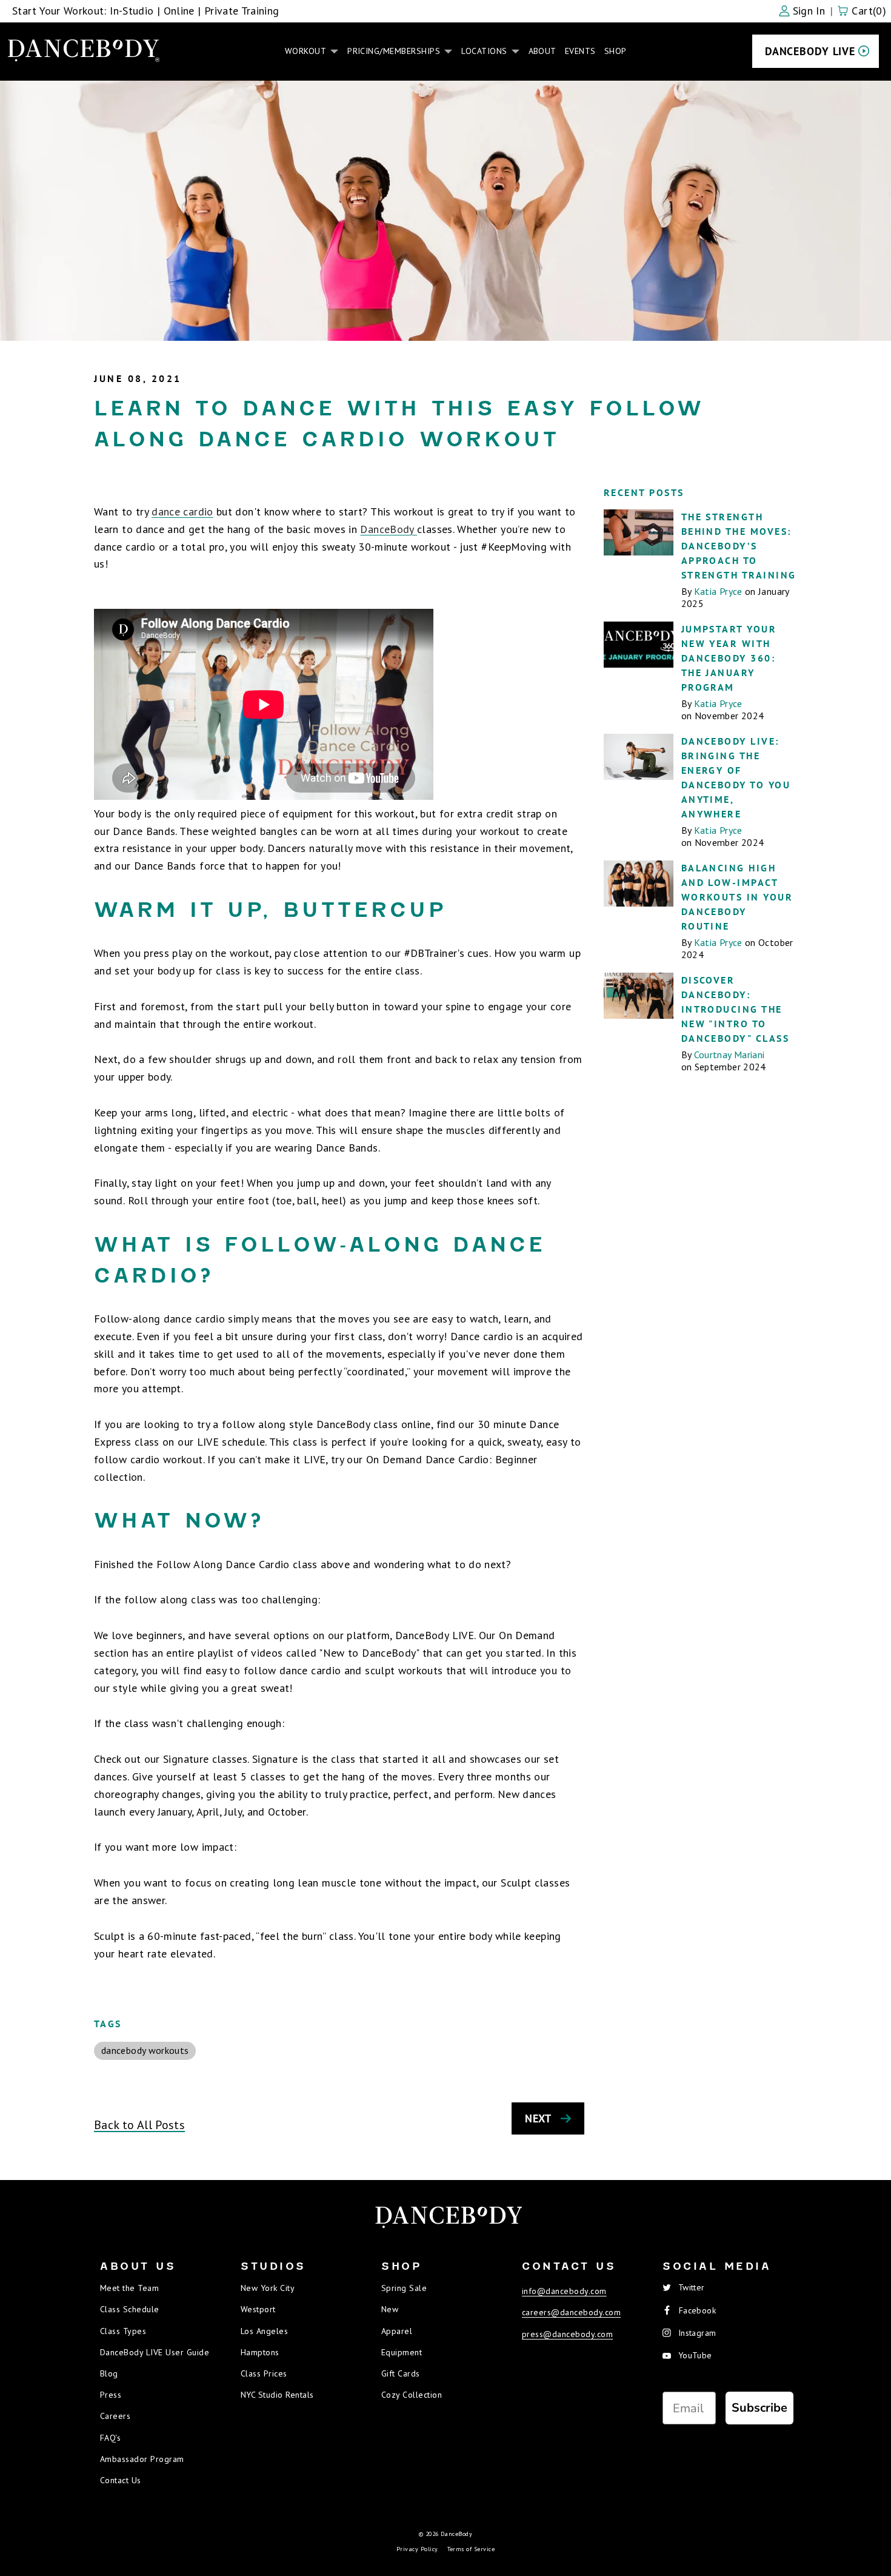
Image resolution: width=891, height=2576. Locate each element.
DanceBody (389, 529)
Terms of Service (471, 2549)
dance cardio (182, 512)
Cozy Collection (412, 2395)
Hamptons (260, 2352)
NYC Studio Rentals (277, 2395)
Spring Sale (404, 2288)
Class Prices (264, 2373)
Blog (109, 2373)
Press (111, 2395)
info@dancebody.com (564, 2291)
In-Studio (132, 11)
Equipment (402, 2352)
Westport (258, 2309)
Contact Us (121, 2480)
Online (179, 11)
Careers (115, 2416)
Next (538, 2118)
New (390, 2309)
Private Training (242, 11)
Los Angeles (264, 2331)
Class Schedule (130, 2309)
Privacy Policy (417, 2549)
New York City (268, 2288)
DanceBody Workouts (145, 2050)
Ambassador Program (142, 2459)
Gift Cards (401, 2373)
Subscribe (759, 2408)
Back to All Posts (139, 2125)
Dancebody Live (810, 51)
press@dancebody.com (567, 2334)
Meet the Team (129, 2288)
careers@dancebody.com (571, 2312)
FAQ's (110, 2438)
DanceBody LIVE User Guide (155, 2352)
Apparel (397, 2331)
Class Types (123, 2331)
